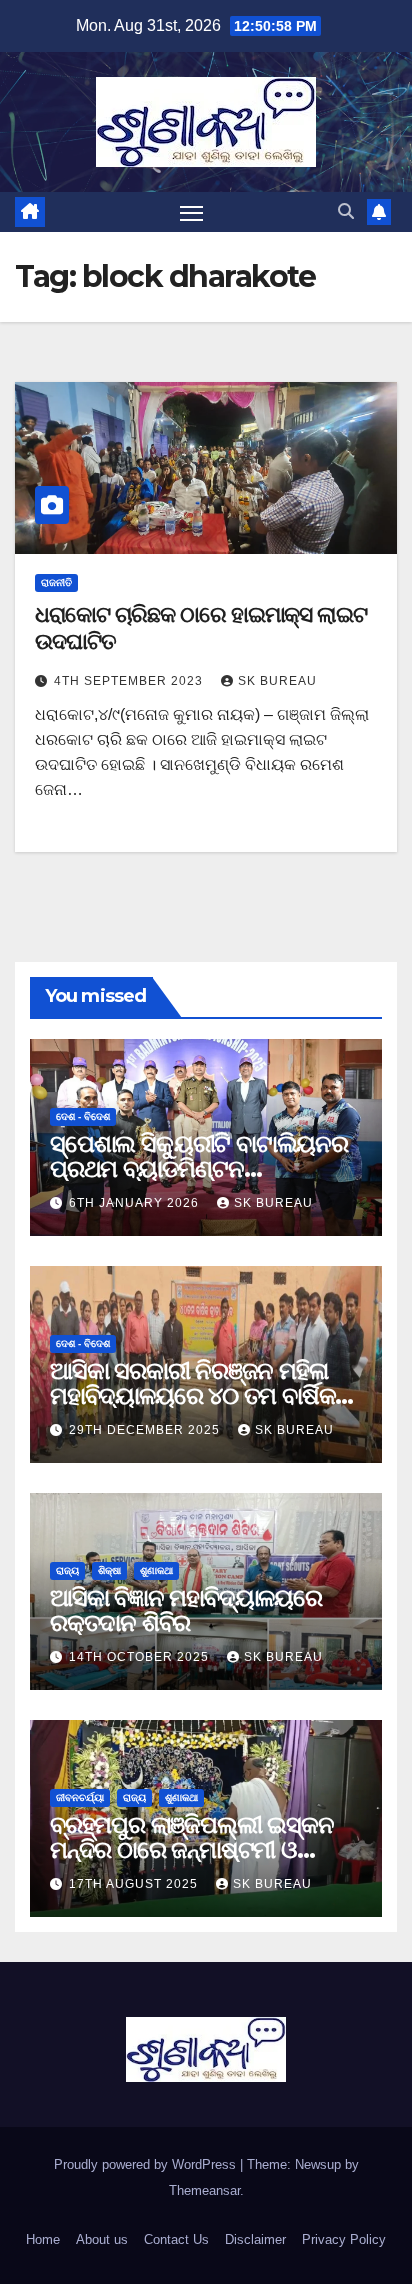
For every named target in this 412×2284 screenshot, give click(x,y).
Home (43, 2239)
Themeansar (204, 2190)
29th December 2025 (146, 1430)
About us (102, 2239)
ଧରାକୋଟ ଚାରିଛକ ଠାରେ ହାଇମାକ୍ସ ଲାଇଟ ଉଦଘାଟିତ (201, 627)
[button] (346, 211)
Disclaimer (255, 2239)
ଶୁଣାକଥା (156, 1570)
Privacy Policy (344, 2239)
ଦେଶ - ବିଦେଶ (83, 1116)
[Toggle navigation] (192, 212)
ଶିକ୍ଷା (109, 1570)
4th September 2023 (130, 681)
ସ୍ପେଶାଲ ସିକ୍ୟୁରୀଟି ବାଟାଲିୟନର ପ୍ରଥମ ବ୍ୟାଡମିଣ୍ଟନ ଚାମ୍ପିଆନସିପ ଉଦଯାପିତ (199, 1168)
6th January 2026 (136, 1203)
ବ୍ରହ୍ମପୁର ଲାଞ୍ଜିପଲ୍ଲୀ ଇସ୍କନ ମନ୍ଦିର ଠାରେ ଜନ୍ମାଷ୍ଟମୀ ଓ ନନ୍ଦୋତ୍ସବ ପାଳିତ (191, 1849)
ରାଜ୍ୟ (67, 1570)
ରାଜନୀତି (56, 582)
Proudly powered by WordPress (147, 2164)
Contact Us (176, 2239)
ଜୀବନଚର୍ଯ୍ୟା (80, 1797)
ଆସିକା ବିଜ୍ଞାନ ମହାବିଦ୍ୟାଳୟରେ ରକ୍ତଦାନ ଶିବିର (186, 1610)
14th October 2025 (141, 1657)
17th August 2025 (135, 1884)
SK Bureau (277, 681)
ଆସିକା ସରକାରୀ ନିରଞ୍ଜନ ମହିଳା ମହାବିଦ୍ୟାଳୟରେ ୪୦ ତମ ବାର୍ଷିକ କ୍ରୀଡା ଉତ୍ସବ (192, 1395)
